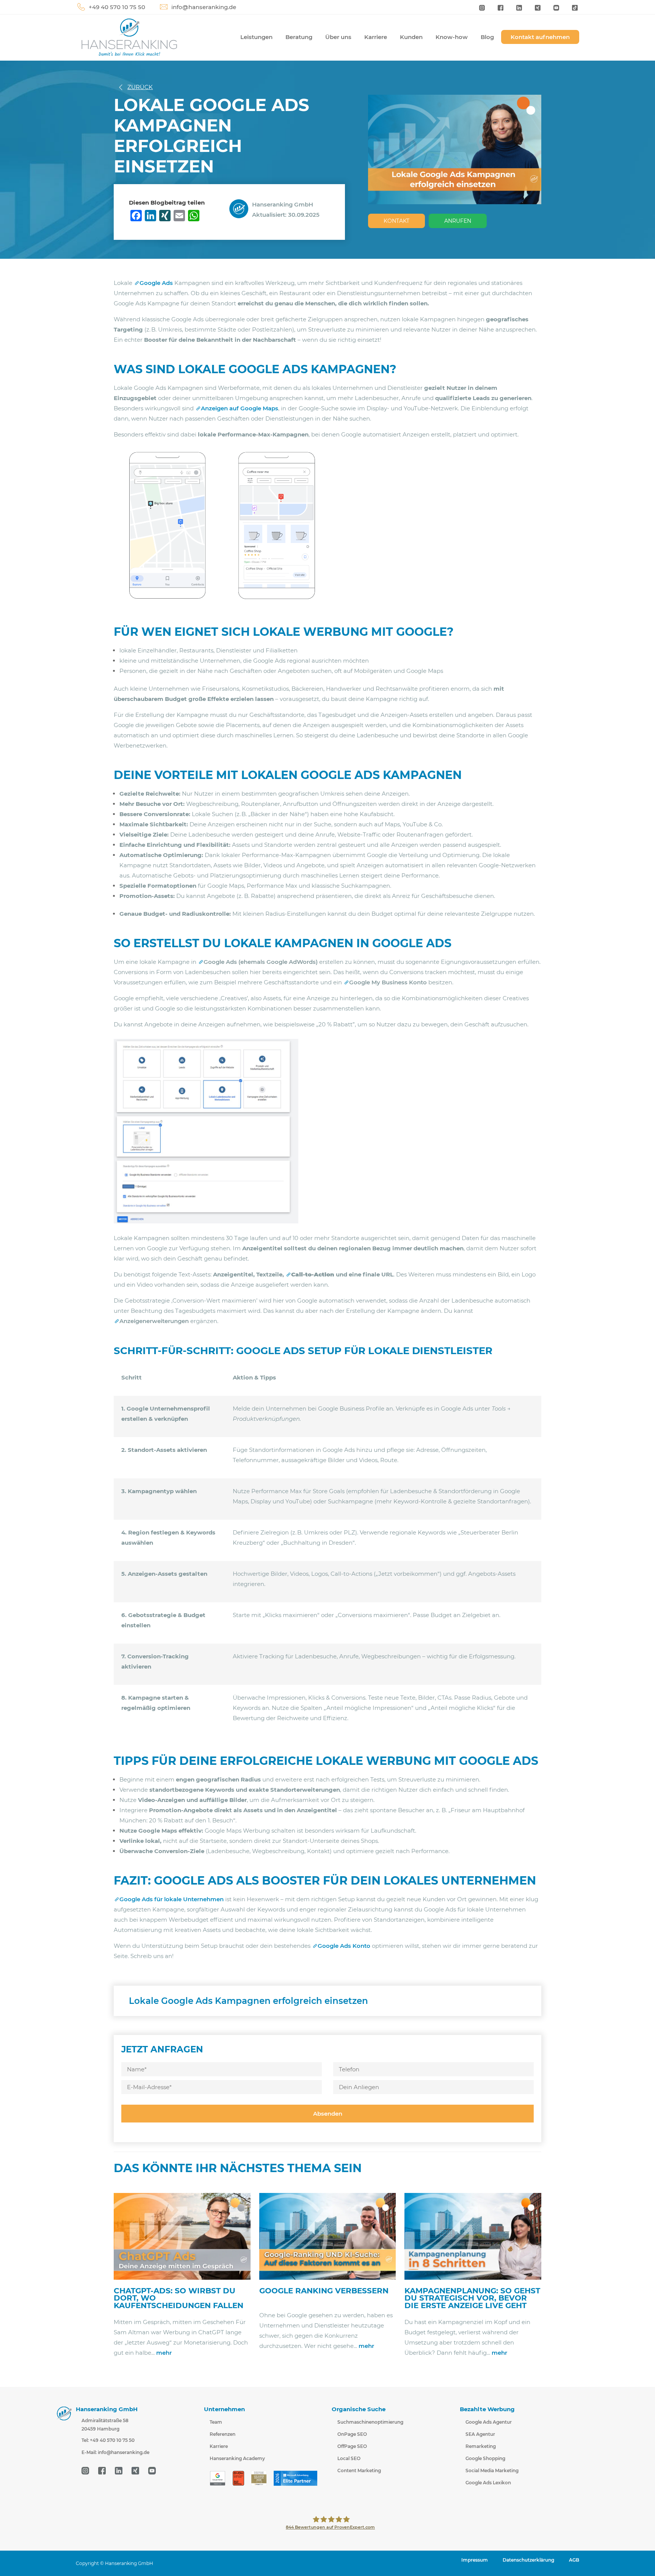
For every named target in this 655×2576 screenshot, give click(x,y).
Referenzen (223, 2434)
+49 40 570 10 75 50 (117, 7)
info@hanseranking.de (204, 7)
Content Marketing (359, 2470)
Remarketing (481, 2446)
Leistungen (256, 37)
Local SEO (349, 2458)
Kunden (411, 37)
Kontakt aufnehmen (540, 37)
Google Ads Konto (344, 1946)
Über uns (338, 37)
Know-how (452, 37)
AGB (574, 2560)
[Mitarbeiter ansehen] (241, 208)
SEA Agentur (480, 2434)
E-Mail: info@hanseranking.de (115, 2453)
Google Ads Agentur (489, 2422)
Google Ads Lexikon (488, 2483)
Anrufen (458, 221)
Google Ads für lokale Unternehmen (172, 1899)
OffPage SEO (352, 2446)
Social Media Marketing (492, 2470)
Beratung (299, 37)
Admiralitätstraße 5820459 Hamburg (105, 2425)
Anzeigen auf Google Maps (240, 408)
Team (216, 2422)
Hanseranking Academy (237, 2458)
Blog (487, 37)
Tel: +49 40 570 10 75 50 (108, 2441)
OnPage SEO (352, 2434)
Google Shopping (485, 2458)
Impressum (475, 2560)
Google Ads (156, 283)
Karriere (376, 37)
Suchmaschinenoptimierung (370, 2422)
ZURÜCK (140, 87)
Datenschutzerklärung (528, 2560)
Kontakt (396, 221)
